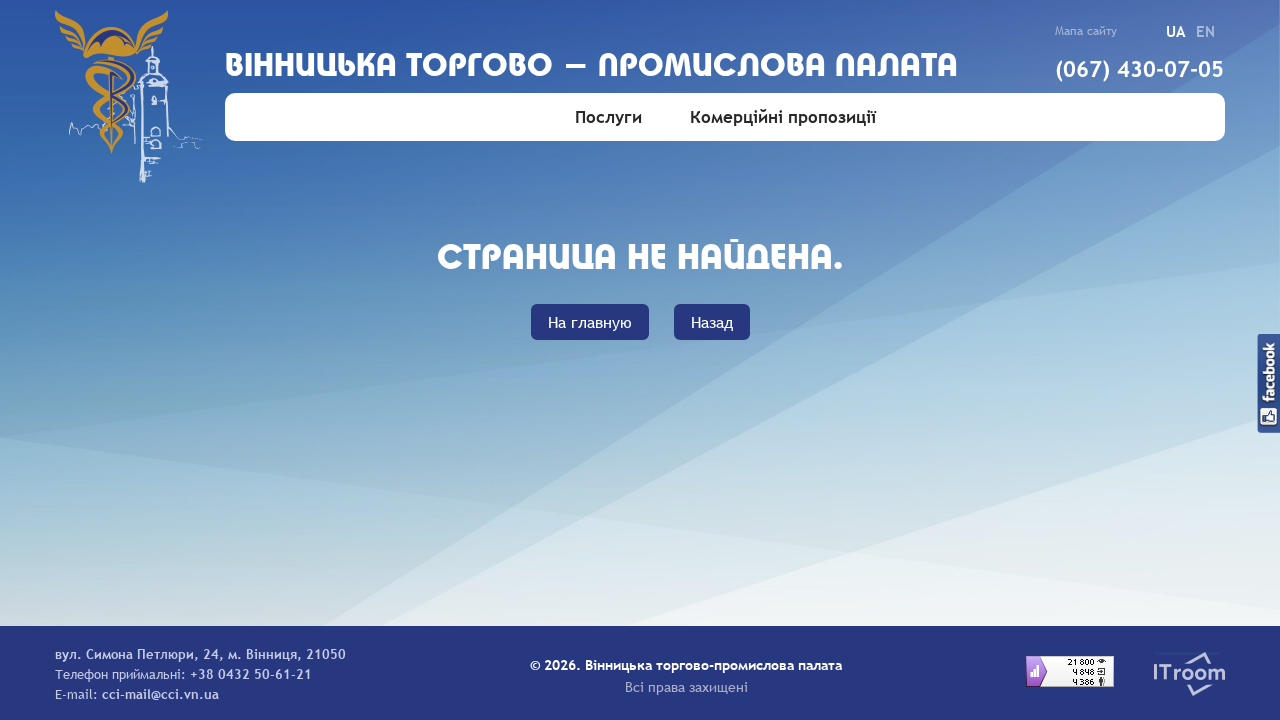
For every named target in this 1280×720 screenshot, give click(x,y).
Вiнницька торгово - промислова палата (591, 67)
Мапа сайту (1086, 31)
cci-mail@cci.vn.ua (160, 694)
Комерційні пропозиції (783, 117)
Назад (712, 322)
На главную (590, 322)
